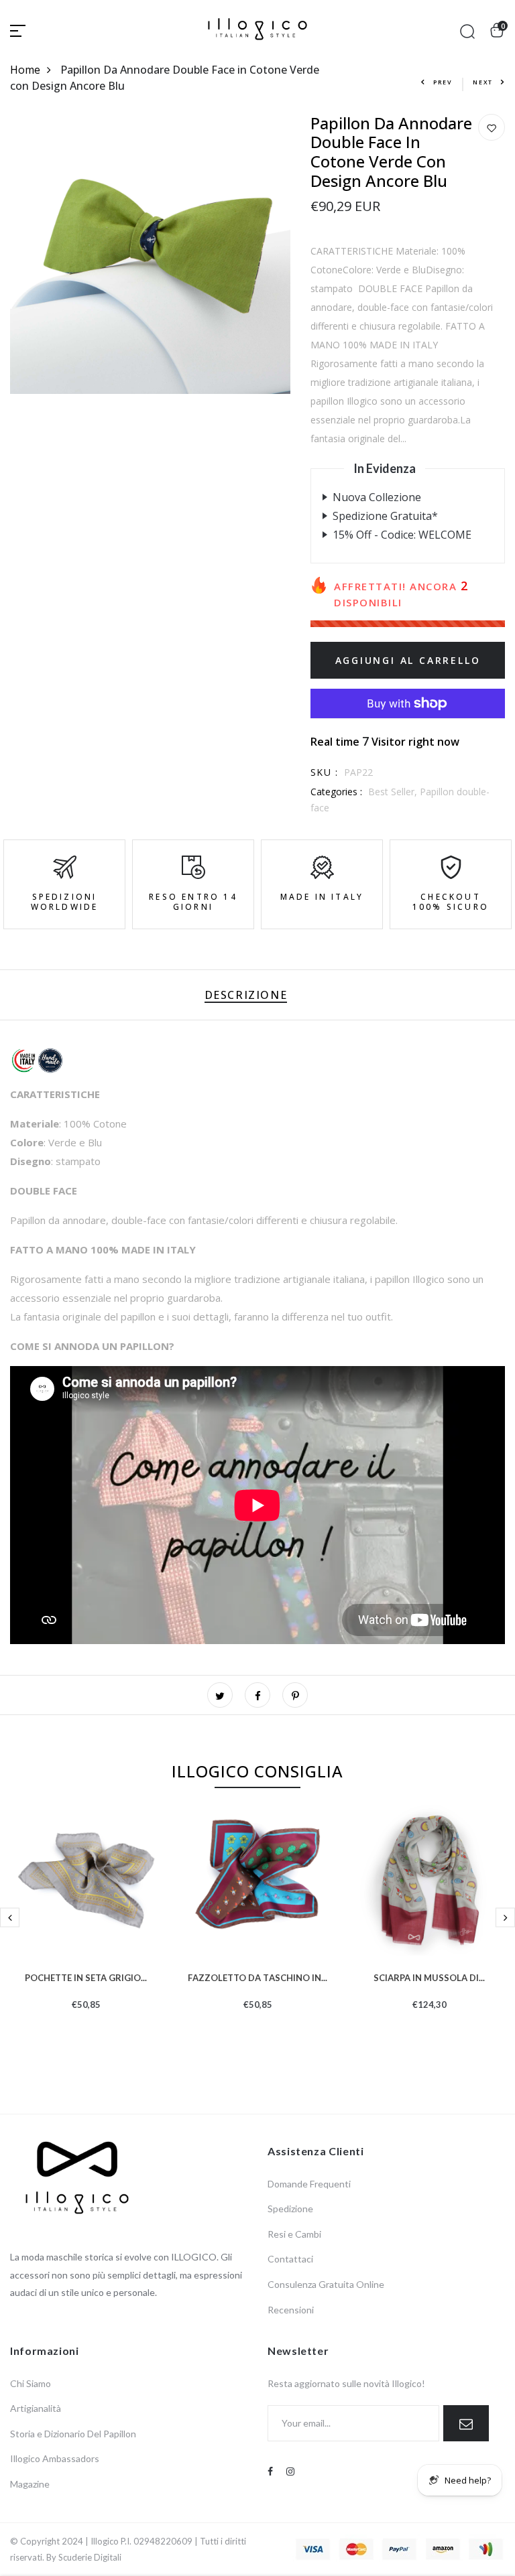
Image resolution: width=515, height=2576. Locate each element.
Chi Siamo (31, 2383)
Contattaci (290, 2259)
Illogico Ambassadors (55, 2458)
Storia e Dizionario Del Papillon (73, 2434)
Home (25, 70)
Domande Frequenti (309, 2184)
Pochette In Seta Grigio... (86, 1976)
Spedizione (290, 2209)
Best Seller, (394, 792)
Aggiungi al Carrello (408, 660)
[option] (86, 1928)
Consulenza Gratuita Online (326, 2284)
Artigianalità (36, 2408)
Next (483, 82)
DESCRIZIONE (246, 995)
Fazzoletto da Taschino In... (257, 1976)
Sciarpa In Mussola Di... (429, 1976)
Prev (443, 82)
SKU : (324, 772)
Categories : (336, 792)
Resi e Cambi (294, 2234)
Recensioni (291, 2310)
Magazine (30, 2484)
